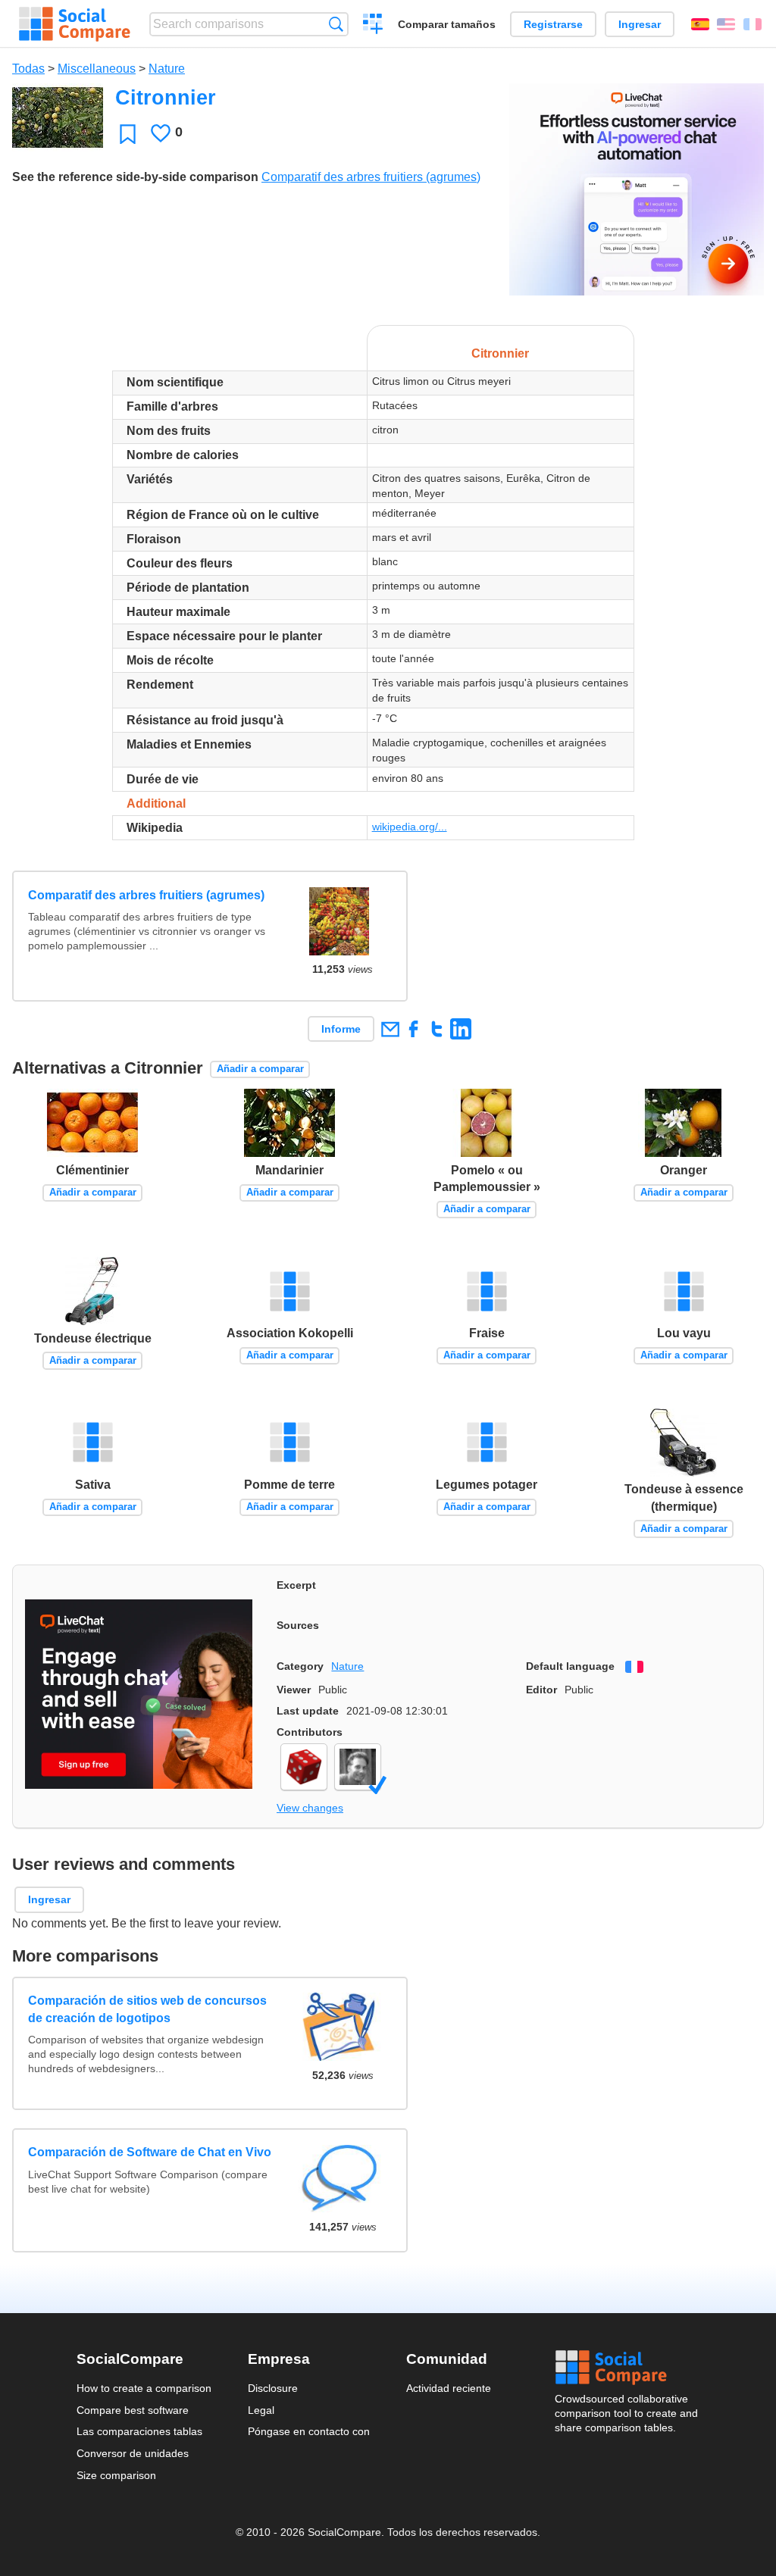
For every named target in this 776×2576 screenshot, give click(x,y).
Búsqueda (336, 24)
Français (753, 24)
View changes (310, 1808)
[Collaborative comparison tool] (75, 24)
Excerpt (296, 1585)
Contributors (310, 1732)
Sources (298, 1625)
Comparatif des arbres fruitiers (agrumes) (371, 177)
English (726, 24)
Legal (261, 2410)
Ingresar (640, 24)
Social (627, 2368)
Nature (167, 69)
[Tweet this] (437, 1029)
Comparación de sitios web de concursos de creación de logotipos (147, 2009)
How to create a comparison (144, 2388)
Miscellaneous (97, 69)
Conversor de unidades (133, 2453)
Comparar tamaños (447, 24)
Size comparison (116, 2475)
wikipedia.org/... (410, 827)
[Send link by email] (390, 1029)
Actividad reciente (449, 2388)
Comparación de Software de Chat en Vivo (150, 2152)
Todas (28, 69)
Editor (541, 1690)
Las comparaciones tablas (139, 2431)
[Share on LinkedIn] (460, 1029)
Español (700, 24)
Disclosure (273, 2388)
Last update (308, 1711)
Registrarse (553, 24)
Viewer (294, 1690)
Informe (341, 1029)
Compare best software (133, 2410)
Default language (570, 1666)
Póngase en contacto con (309, 2431)
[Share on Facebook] (413, 1029)
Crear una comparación (373, 26)
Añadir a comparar (260, 1069)
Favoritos (128, 134)
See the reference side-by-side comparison (135, 177)
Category (300, 1666)
